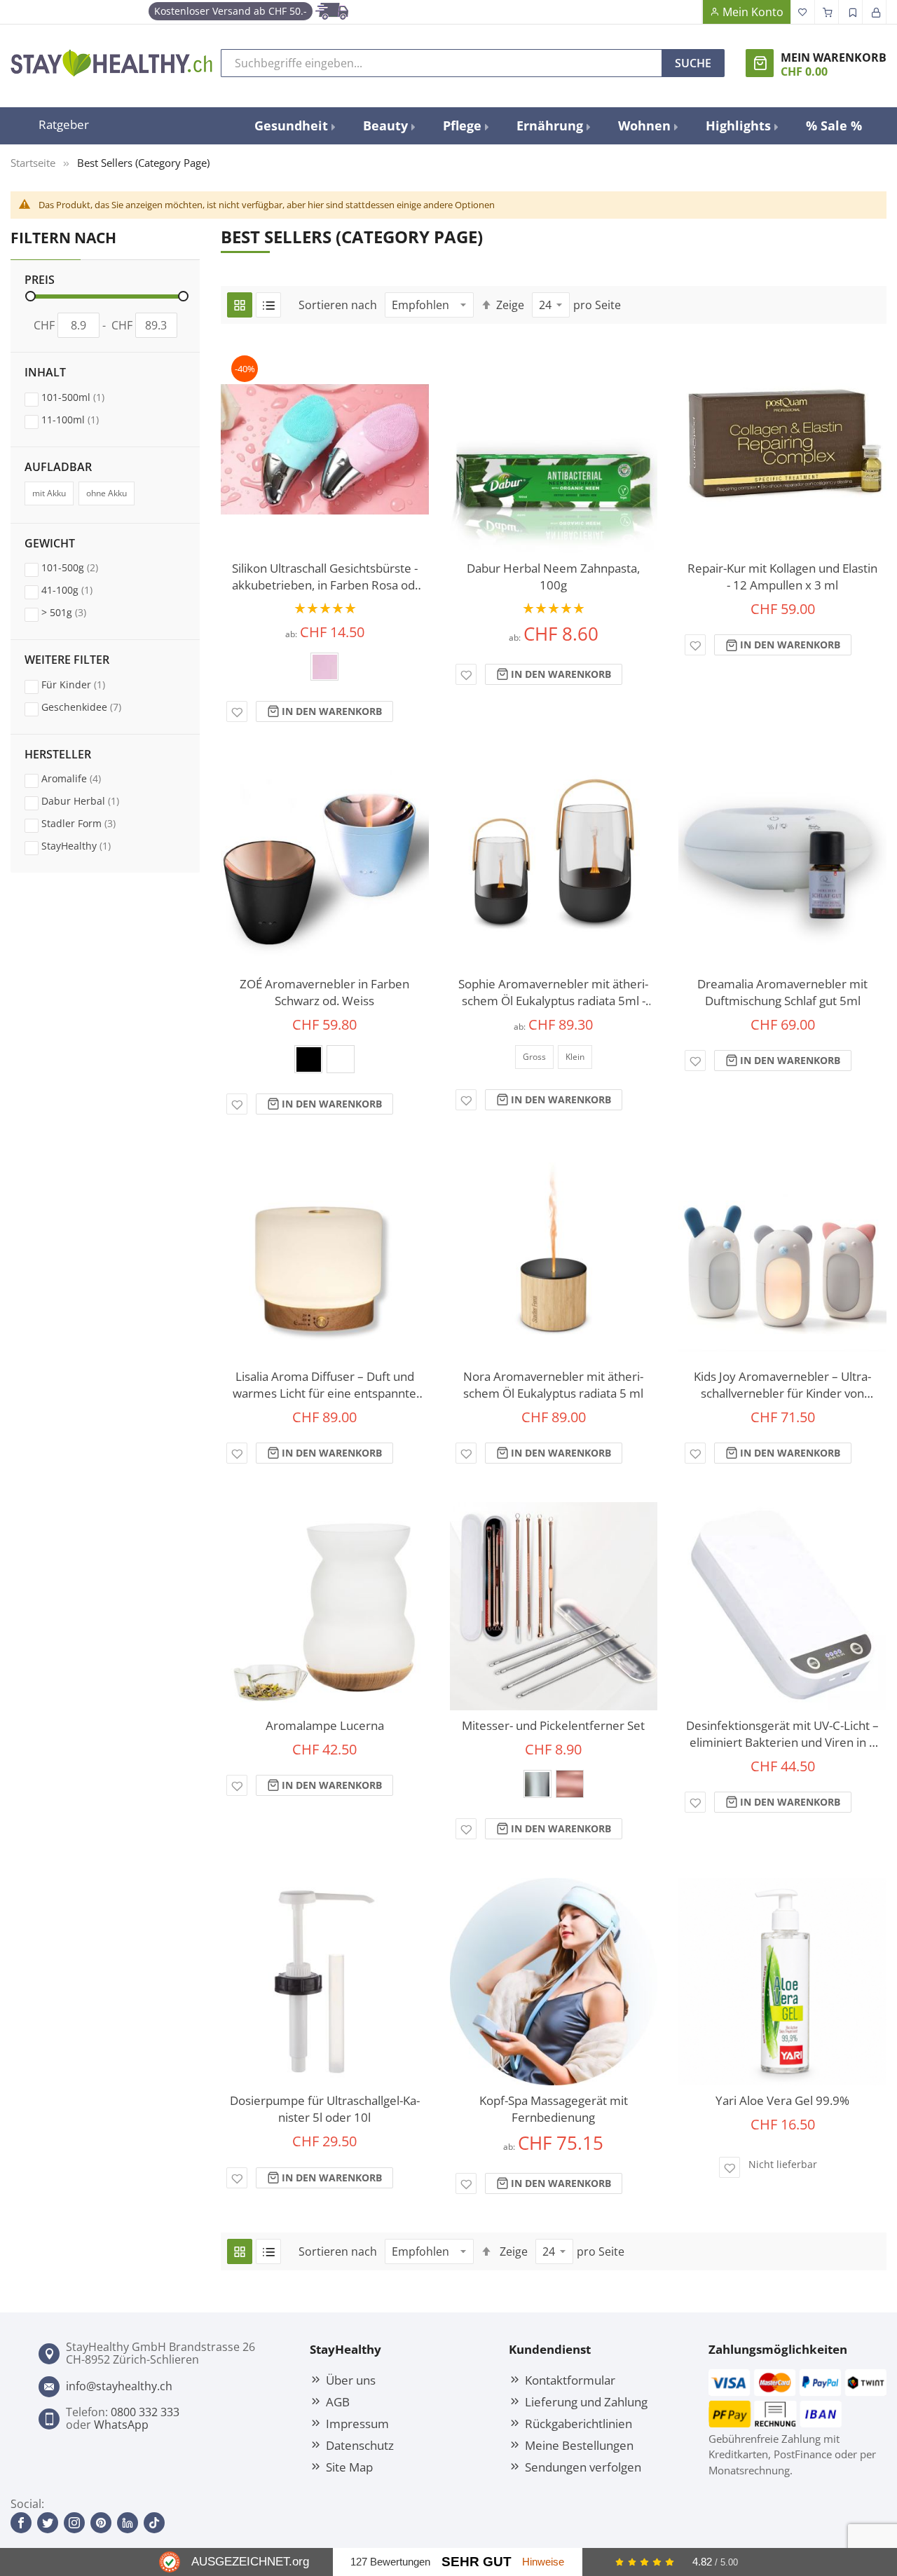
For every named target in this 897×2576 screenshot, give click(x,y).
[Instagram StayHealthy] (74, 2523)
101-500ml (86, 397)
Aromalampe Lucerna (325, 1725)
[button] (237, 711)
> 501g (77, 612)
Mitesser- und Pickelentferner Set (553, 1725)
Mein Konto (753, 12)
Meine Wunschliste (803, 12)
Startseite (33, 163)
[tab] (105, 313)
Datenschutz (360, 2445)
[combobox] (441, 63)
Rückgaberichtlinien (578, 2423)
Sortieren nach (338, 305)
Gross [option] (534, 1057)
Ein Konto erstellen (851, 12)
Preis (40, 280)
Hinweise (543, 2562)
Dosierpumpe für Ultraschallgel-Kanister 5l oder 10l (325, 2109)
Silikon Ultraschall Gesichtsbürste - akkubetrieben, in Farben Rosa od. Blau (325, 577)
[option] (324, 667)
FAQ (690, 12)
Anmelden (875, 12)
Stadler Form (92, 823)
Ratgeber (64, 124)
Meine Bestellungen (579, 2445)
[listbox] (325, 671)
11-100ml (83, 419)
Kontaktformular (570, 2380)
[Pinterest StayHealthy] (101, 2523)
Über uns (351, 2380)
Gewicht (50, 544)
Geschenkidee (95, 707)
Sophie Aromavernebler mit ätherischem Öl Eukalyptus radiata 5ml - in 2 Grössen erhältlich (553, 993)
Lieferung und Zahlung (586, 2401)
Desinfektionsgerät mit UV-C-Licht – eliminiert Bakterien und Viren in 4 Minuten (782, 1734)
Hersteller (58, 755)
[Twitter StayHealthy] (48, 2523)
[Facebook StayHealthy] (21, 2523)
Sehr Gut (477, 2562)
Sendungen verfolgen (583, 2467)
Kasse (827, 12)
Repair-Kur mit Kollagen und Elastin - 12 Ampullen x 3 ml (782, 577)
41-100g (80, 590)
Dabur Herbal (94, 800)
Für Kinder (87, 684)
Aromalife (84, 778)
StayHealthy (89, 845)
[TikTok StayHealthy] (154, 2523)
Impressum (357, 2423)
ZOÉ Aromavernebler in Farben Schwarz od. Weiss (324, 992)
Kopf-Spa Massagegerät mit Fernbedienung (554, 2109)
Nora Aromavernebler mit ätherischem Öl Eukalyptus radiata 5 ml (553, 1385)
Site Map (349, 2467)
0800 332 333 (145, 2412)
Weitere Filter (67, 660)
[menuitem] (294, 126)
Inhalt (45, 373)
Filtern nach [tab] (63, 237)
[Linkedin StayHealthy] (128, 2523)
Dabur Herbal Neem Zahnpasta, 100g (553, 577)
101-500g (83, 567)
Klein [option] (575, 1057)
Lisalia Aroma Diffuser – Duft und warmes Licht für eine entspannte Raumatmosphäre (324, 1385)
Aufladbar (58, 468)
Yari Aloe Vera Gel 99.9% (782, 2100)
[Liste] (268, 305)
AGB (338, 2401)
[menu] (559, 126)
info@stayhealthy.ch (119, 2386)
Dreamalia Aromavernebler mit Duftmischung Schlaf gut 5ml (782, 992)
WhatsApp (121, 2425)
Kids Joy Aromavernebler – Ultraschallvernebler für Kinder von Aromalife (782, 1385)
